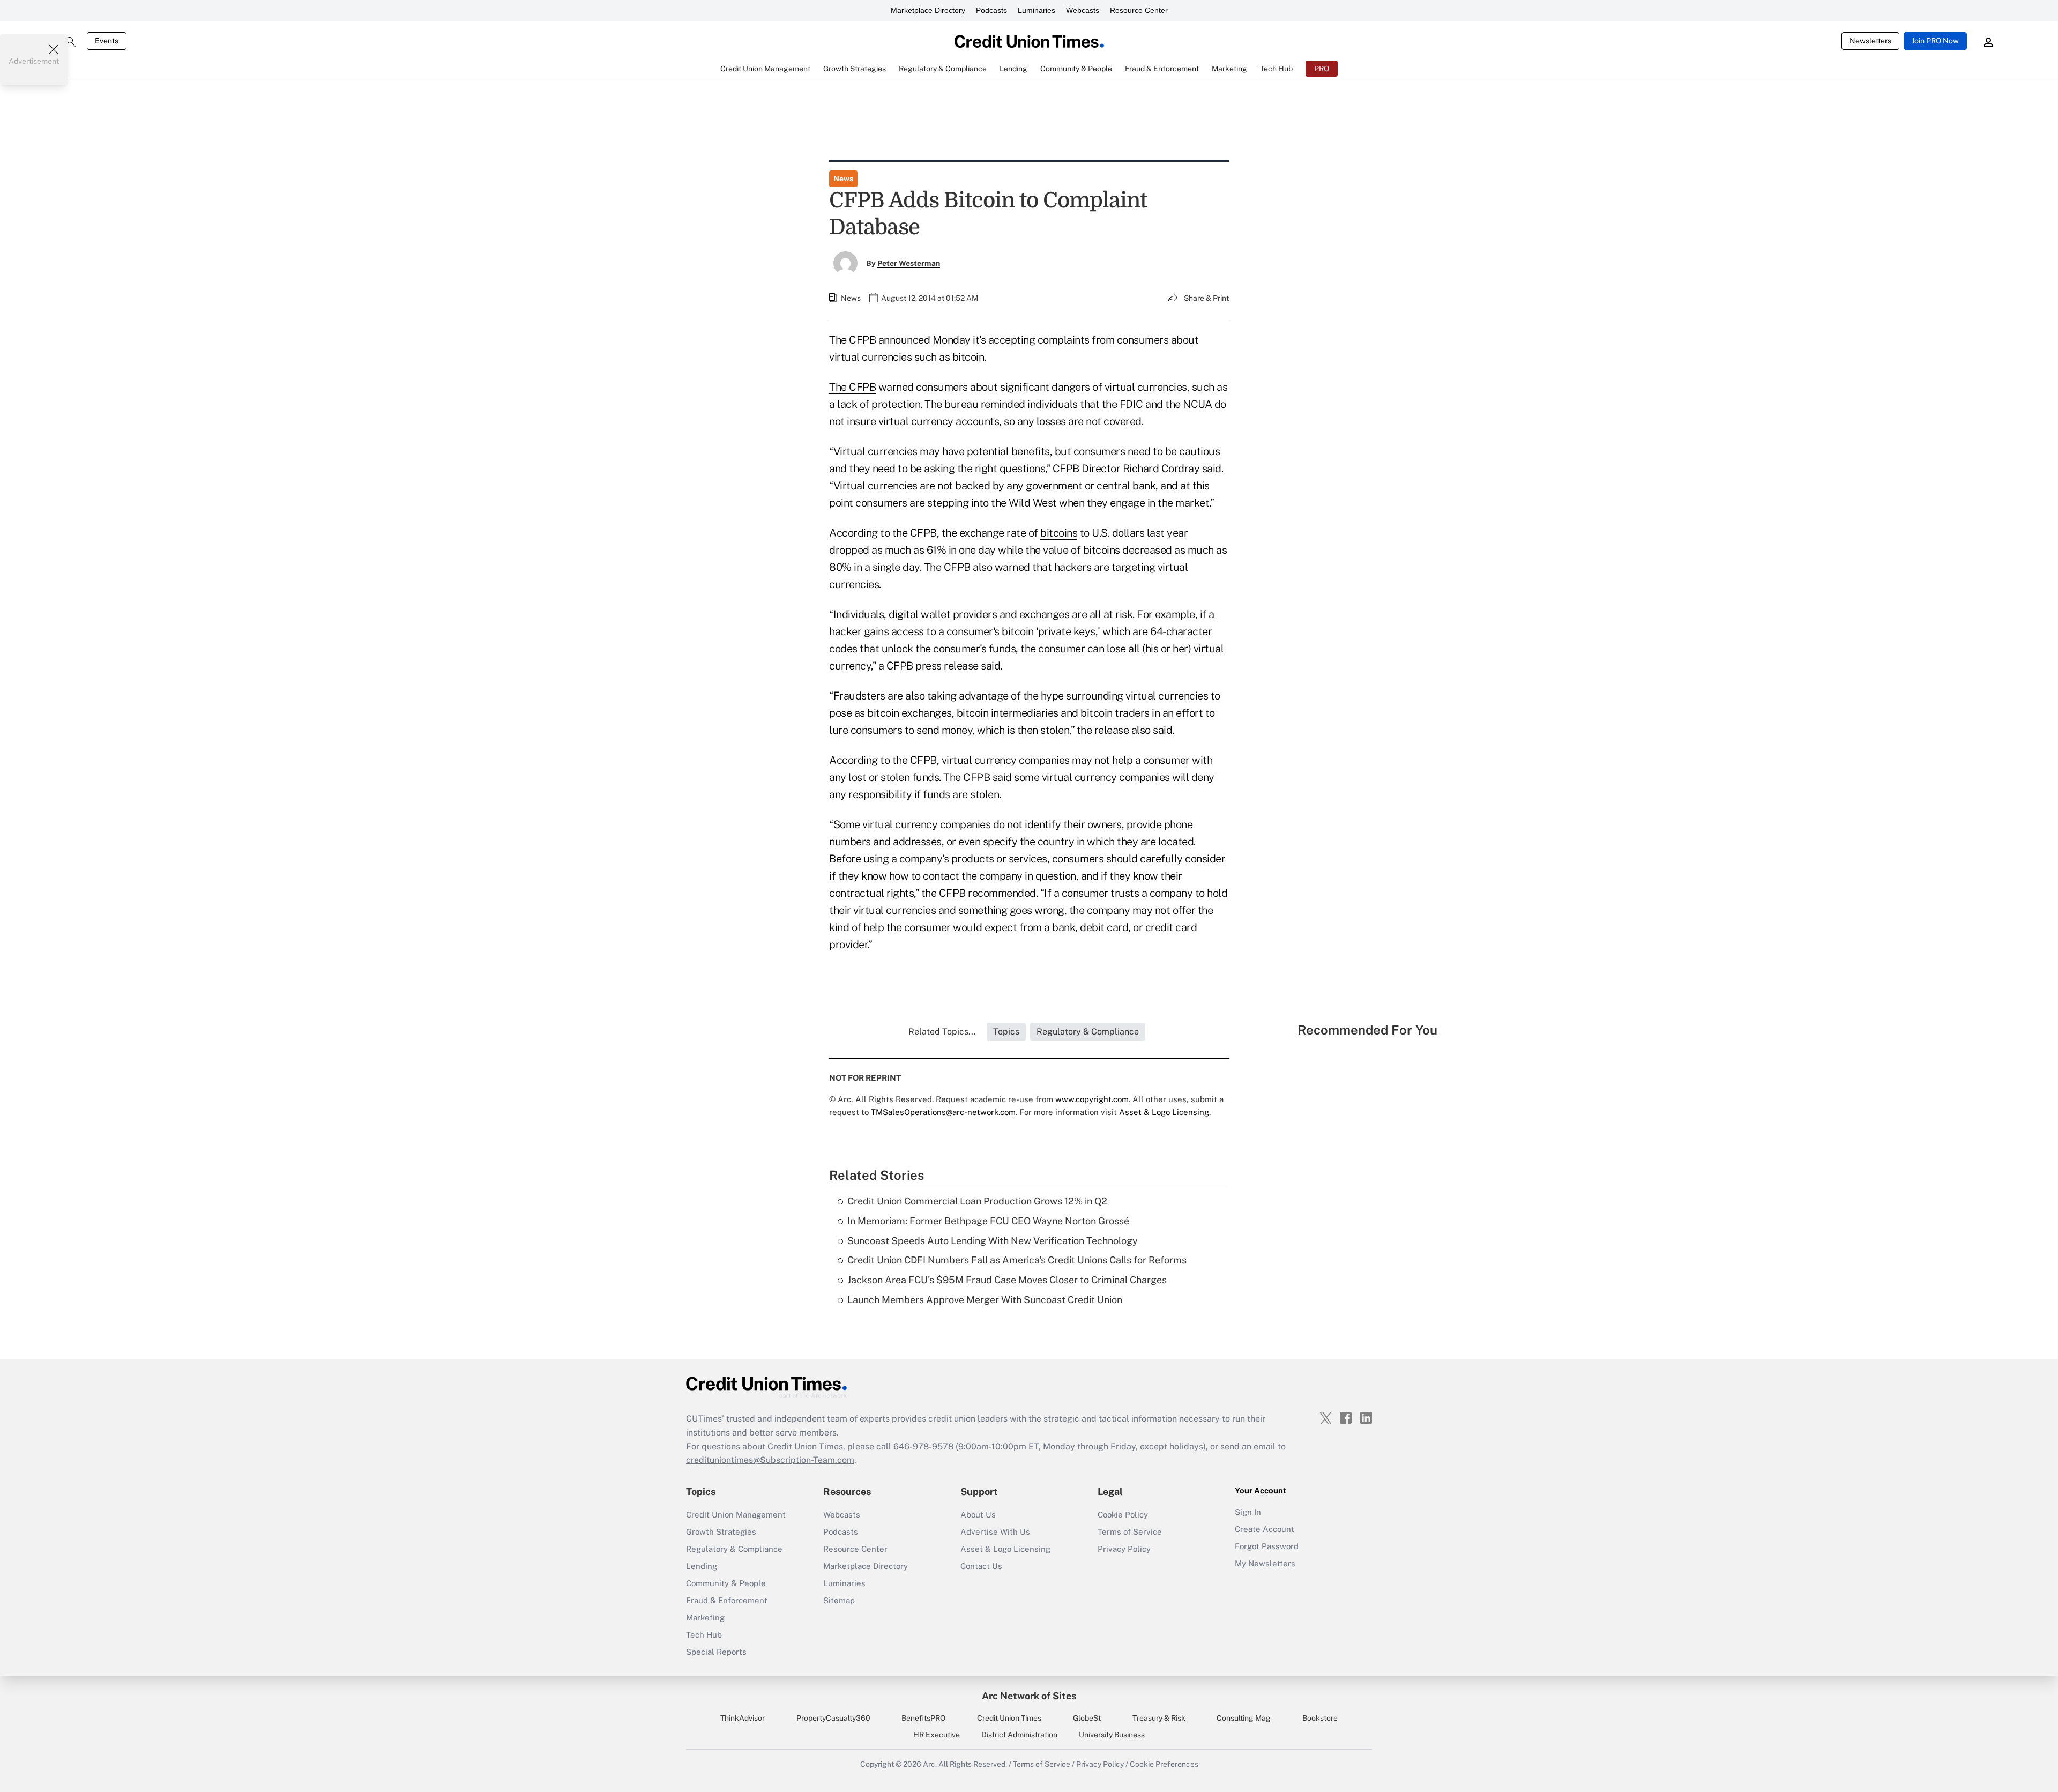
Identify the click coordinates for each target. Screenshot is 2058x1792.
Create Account (1265, 1529)
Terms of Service (1130, 1532)
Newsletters (1870, 41)
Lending (702, 1566)
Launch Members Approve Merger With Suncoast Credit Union (985, 1300)
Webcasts (1083, 10)
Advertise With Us (995, 1532)
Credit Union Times (1009, 1718)
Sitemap (839, 1600)
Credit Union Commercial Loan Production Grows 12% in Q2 (977, 1201)
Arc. (930, 1764)
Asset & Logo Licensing (1005, 1549)
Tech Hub (704, 1635)
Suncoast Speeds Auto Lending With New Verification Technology (993, 1241)
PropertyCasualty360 (833, 1718)
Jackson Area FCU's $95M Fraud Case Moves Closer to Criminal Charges (1007, 1280)
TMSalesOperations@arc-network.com (943, 1112)
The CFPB (852, 387)
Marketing (705, 1618)
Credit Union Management (736, 1515)
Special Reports (716, 1652)
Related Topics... (942, 1032)
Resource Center (1139, 10)
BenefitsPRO (923, 1718)
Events (107, 41)
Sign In (1248, 1512)
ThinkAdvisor (743, 1718)
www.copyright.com (1092, 1099)
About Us (978, 1515)
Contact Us (981, 1566)
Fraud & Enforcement (727, 1600)
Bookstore (1320, 1718)
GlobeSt (1087, 1718)
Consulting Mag (1244, 1718)
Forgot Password (1267, 1546)
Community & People (726, 1583)
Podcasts (991, 10)
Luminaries (1037, 10)
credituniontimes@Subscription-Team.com (770, 1460)
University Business (1112, 1735)
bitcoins (1059, 533)
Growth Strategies (721, 1532)
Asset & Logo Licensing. (1165, 1112)
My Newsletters (1265, 1563)
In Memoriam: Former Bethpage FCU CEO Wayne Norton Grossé (988, 1221)
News (843, 179)
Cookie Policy (1123, 1515)
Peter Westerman (909, 263)
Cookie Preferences (1164, 1764)
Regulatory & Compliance (734, 1549)
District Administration (1019, 1735)
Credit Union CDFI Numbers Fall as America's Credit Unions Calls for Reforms (1017, 1260)
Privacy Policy (1124, 1549)
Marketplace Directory (928, 10)
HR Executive (937, 1735)
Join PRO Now (1935, 41)
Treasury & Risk (1159, 1718)
